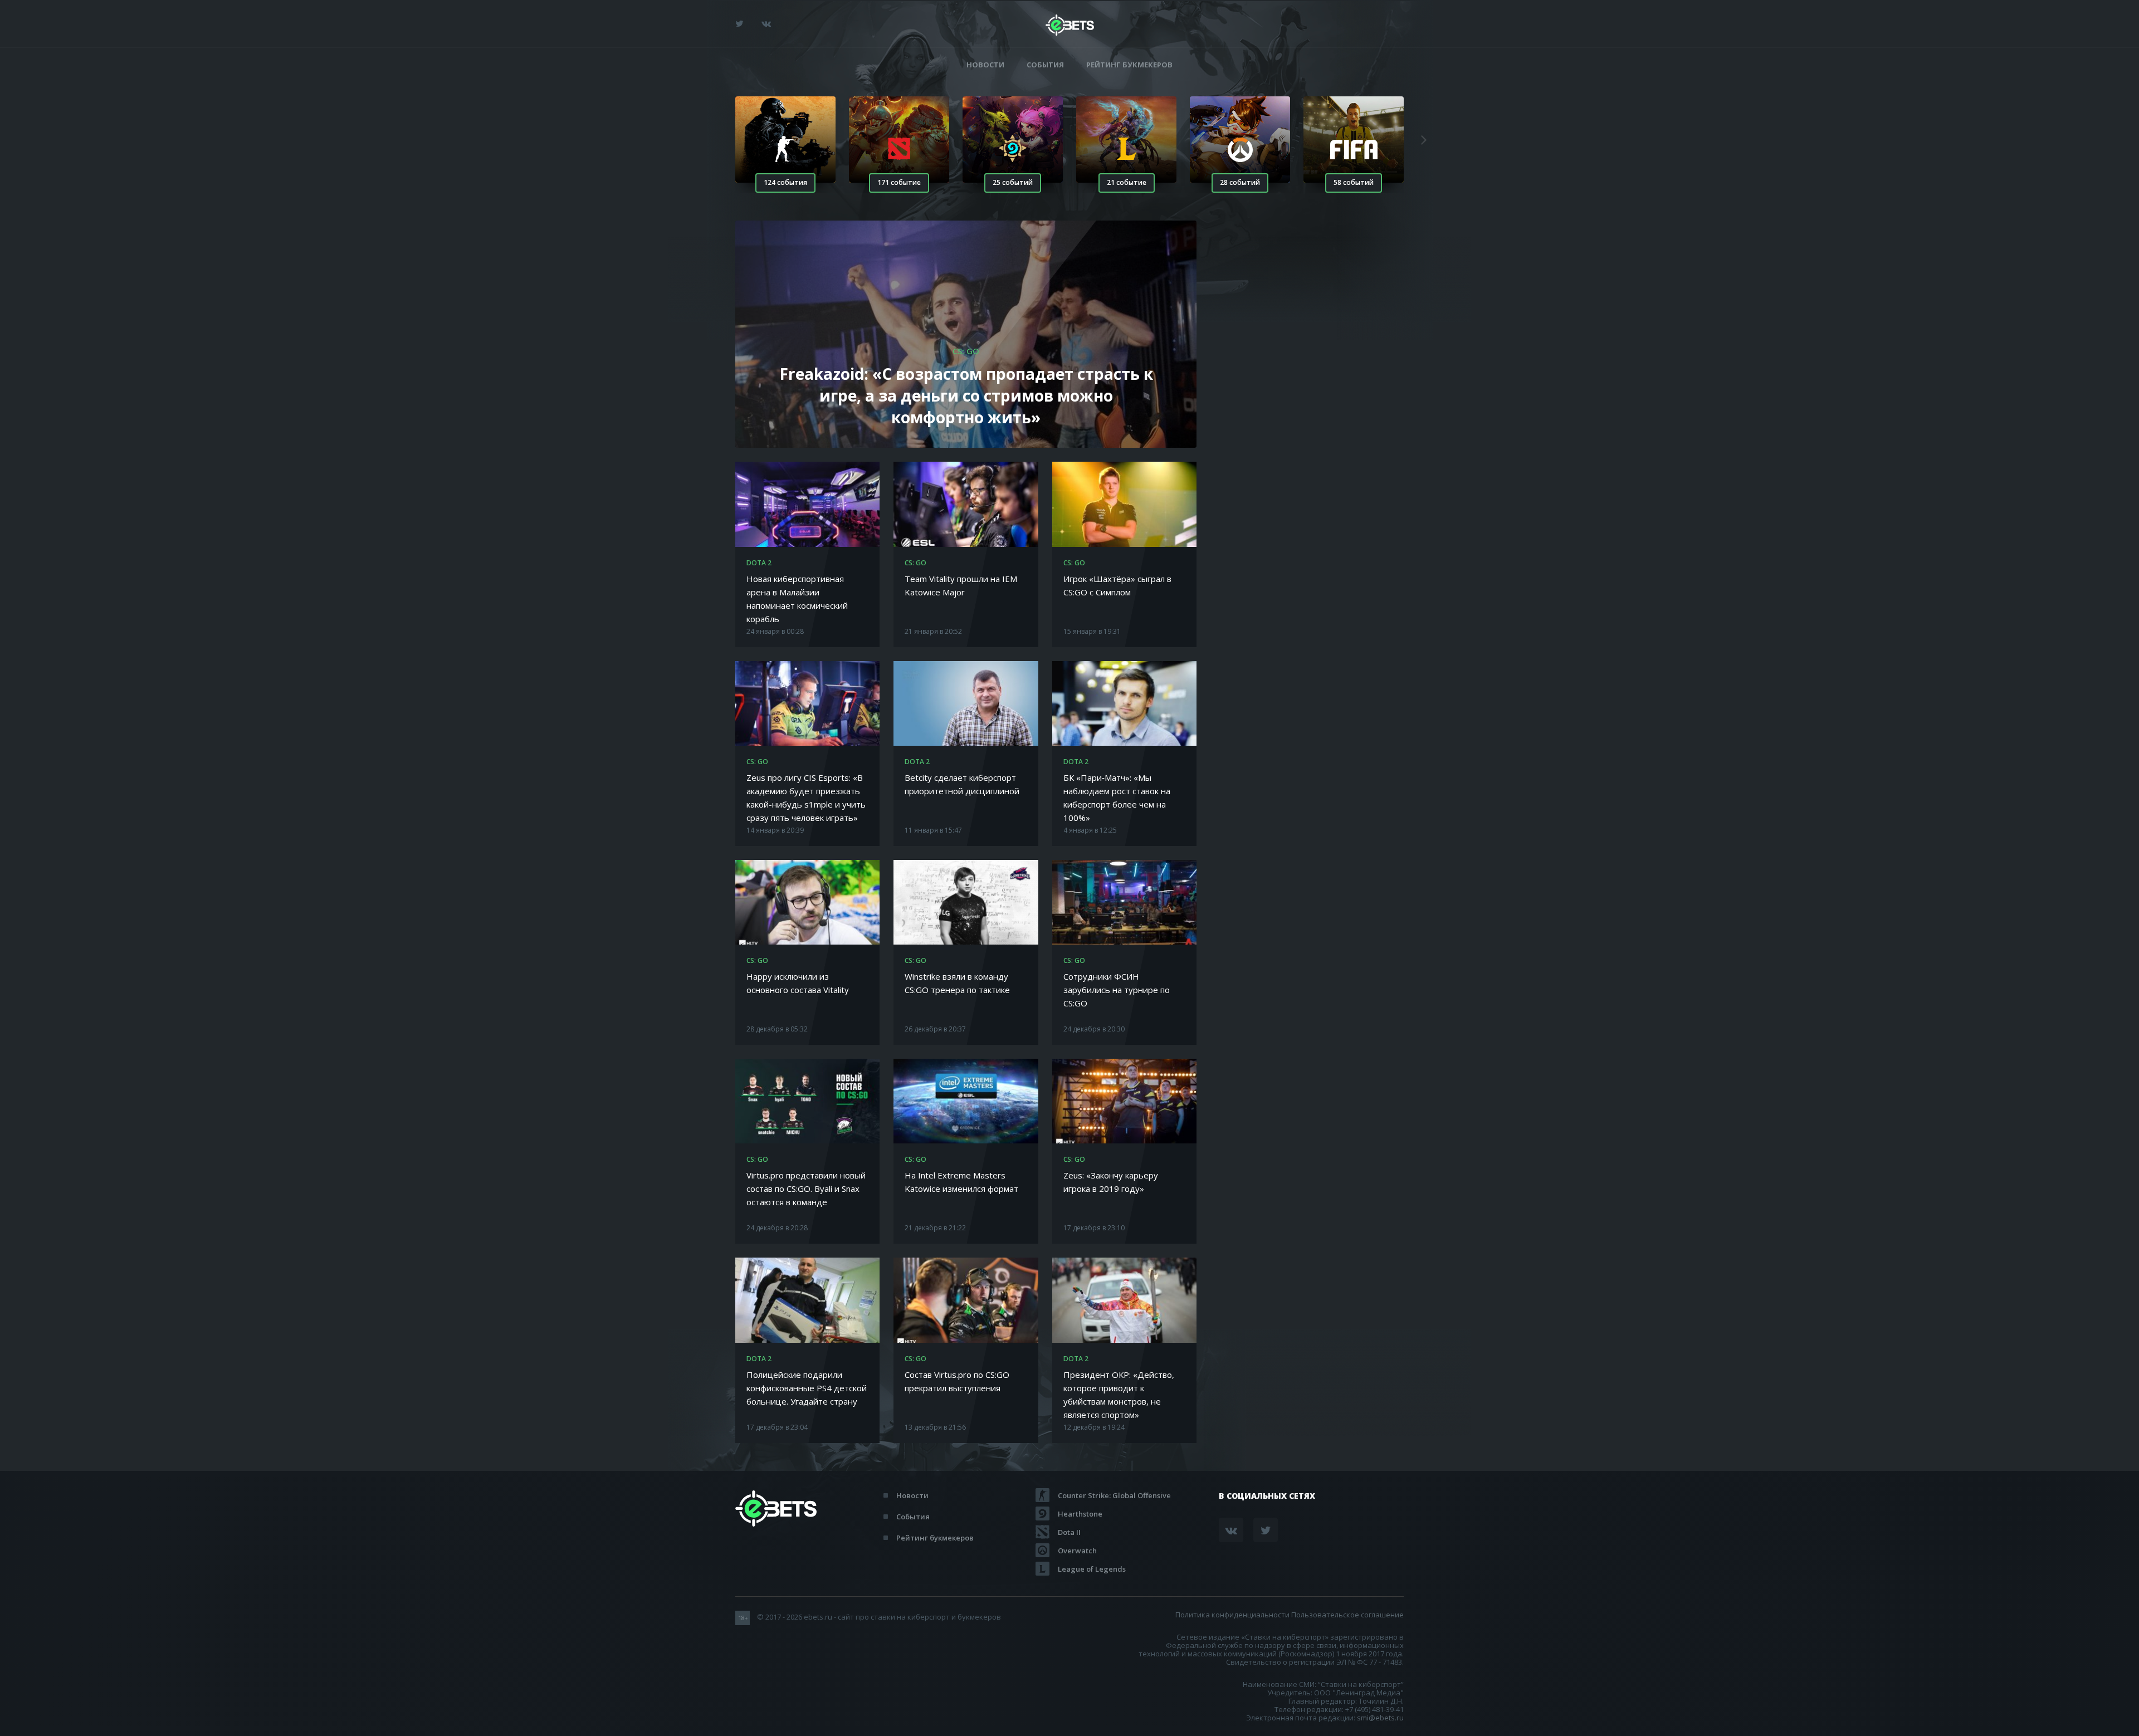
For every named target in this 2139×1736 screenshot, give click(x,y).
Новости (985, 65)
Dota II (1069, 1532)
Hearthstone (1080, 1514)
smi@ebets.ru (1380, 1718)
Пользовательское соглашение (1347, 1615)
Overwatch (1077, 1551)
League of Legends (1092, 1569)
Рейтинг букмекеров (1129, 65)
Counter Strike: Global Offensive (1114, 1495)
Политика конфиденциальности (1232, 1615)
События (1045, 65)
